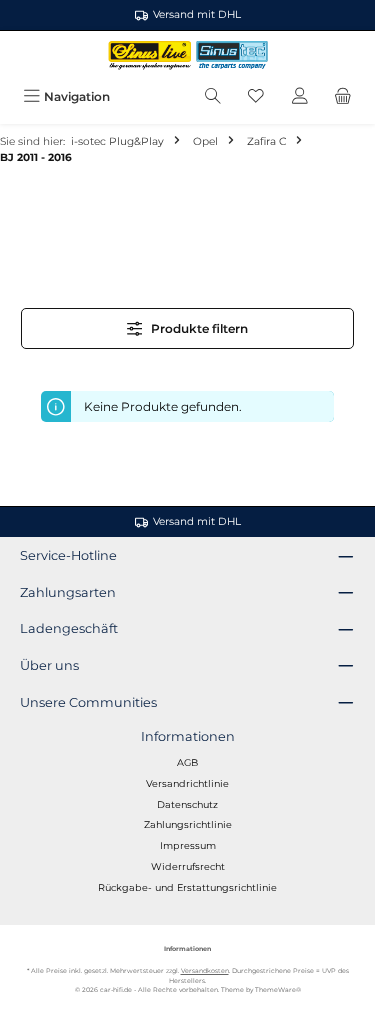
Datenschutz (187, 804)
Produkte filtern (198, 328)
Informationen (188, 736)
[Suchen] (213, 96)
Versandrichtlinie (187, 783)
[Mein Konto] (300, 96)
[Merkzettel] (256, 96)
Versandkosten (205, 971)
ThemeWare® (278, 990)
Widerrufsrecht (188, 866)
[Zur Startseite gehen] (187, 55)
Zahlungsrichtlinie (188, 824)
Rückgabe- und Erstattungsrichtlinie (187, 887)
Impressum (188, 845)
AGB (187, 762)
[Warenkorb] (343, 96)
